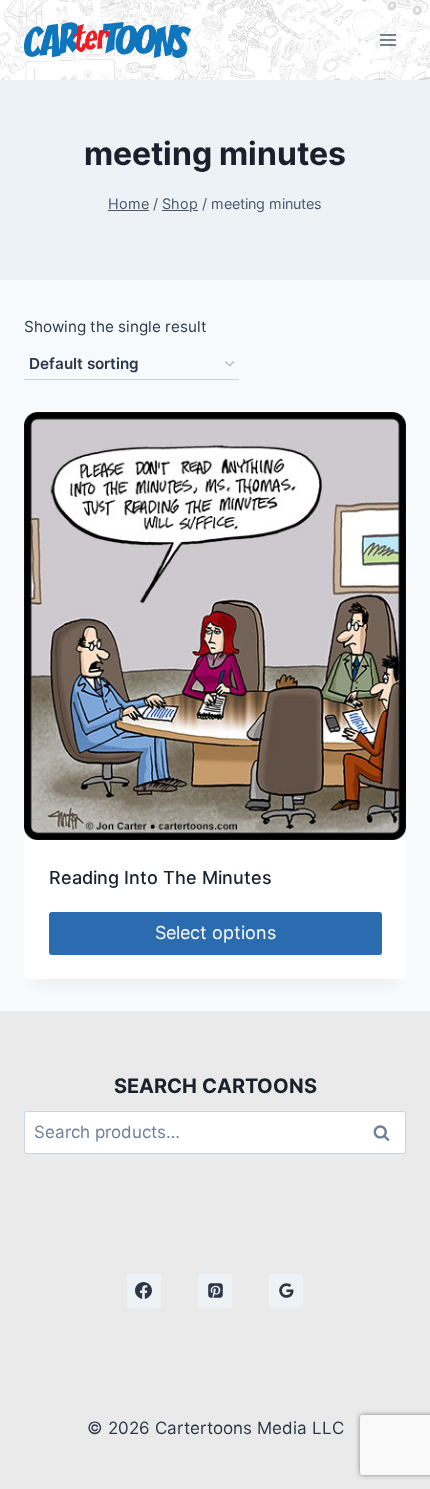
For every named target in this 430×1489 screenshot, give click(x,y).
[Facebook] (144, 1291)
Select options (215, 932)
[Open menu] (387, 39)
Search (387, 1132)
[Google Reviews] (286, 1291)
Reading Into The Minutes (160, 877)
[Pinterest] (215, 1291)
